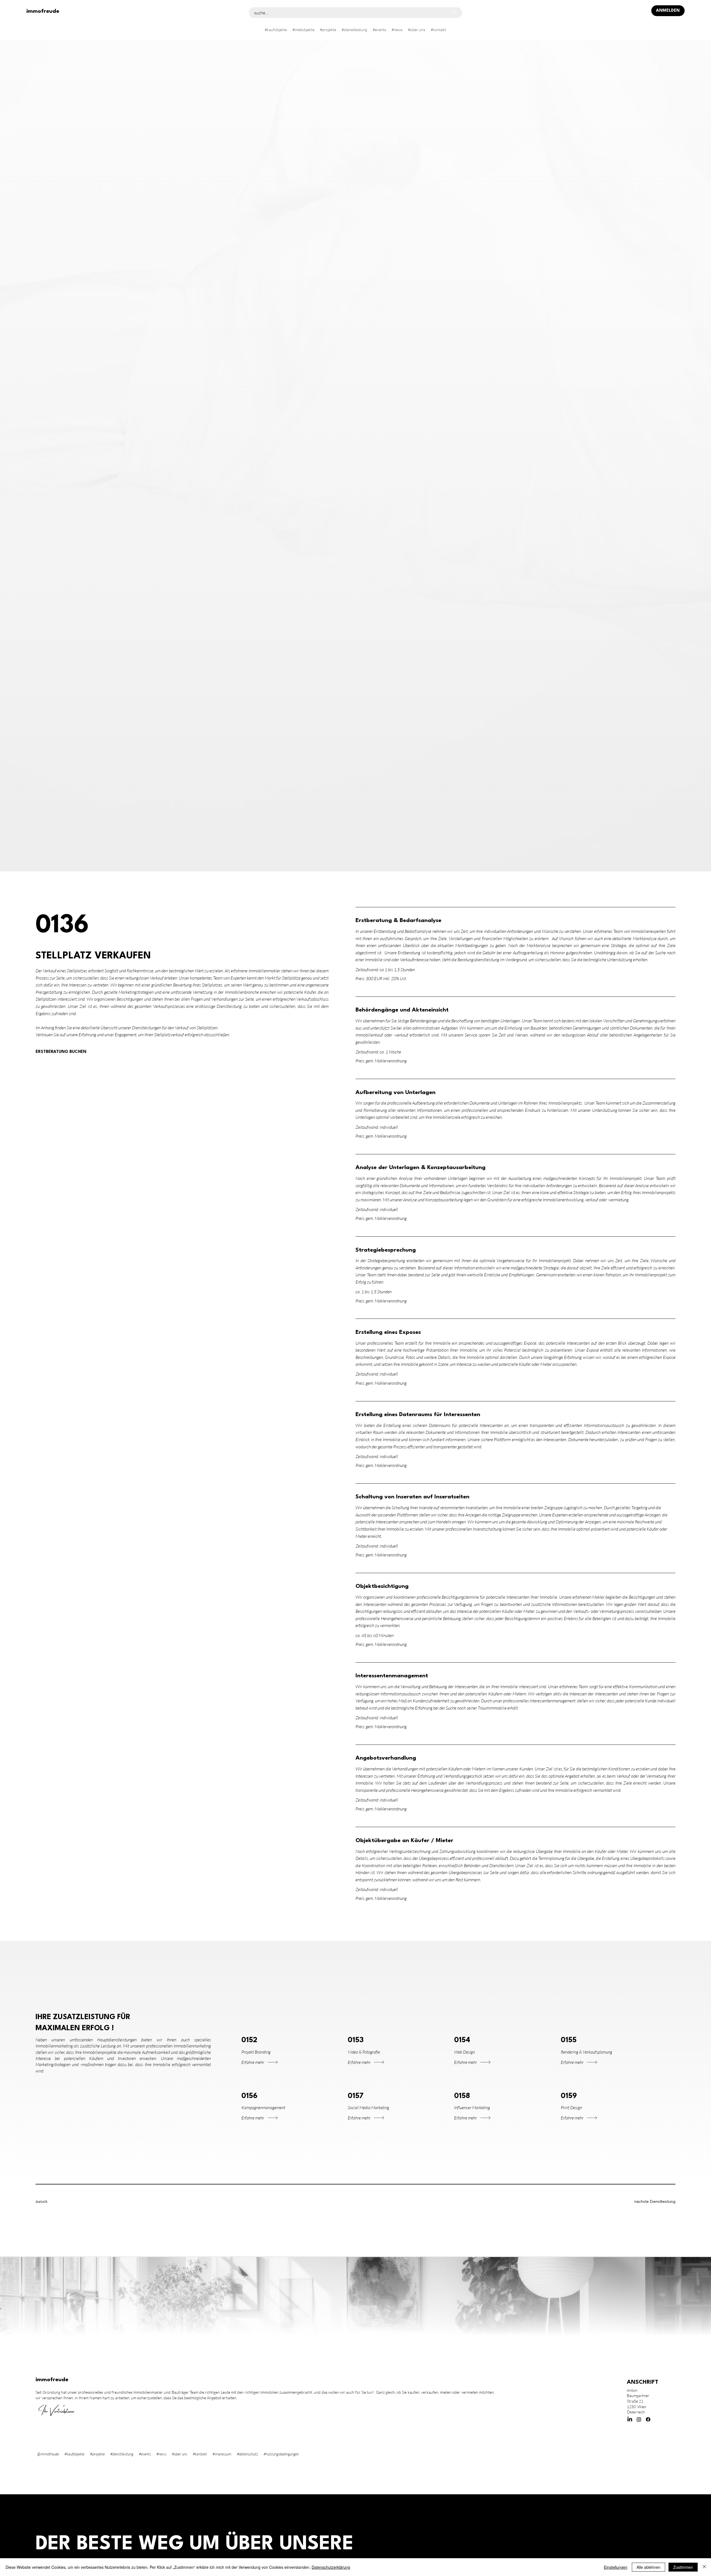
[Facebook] (648, 2419)
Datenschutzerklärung (331, 2567)
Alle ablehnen (649, 2567)
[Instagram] (639, 2419)
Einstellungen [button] (616, 2567)
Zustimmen (683, 2567)
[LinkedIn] (630, 2419)
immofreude (43, 11)
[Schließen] (704, 2567)
